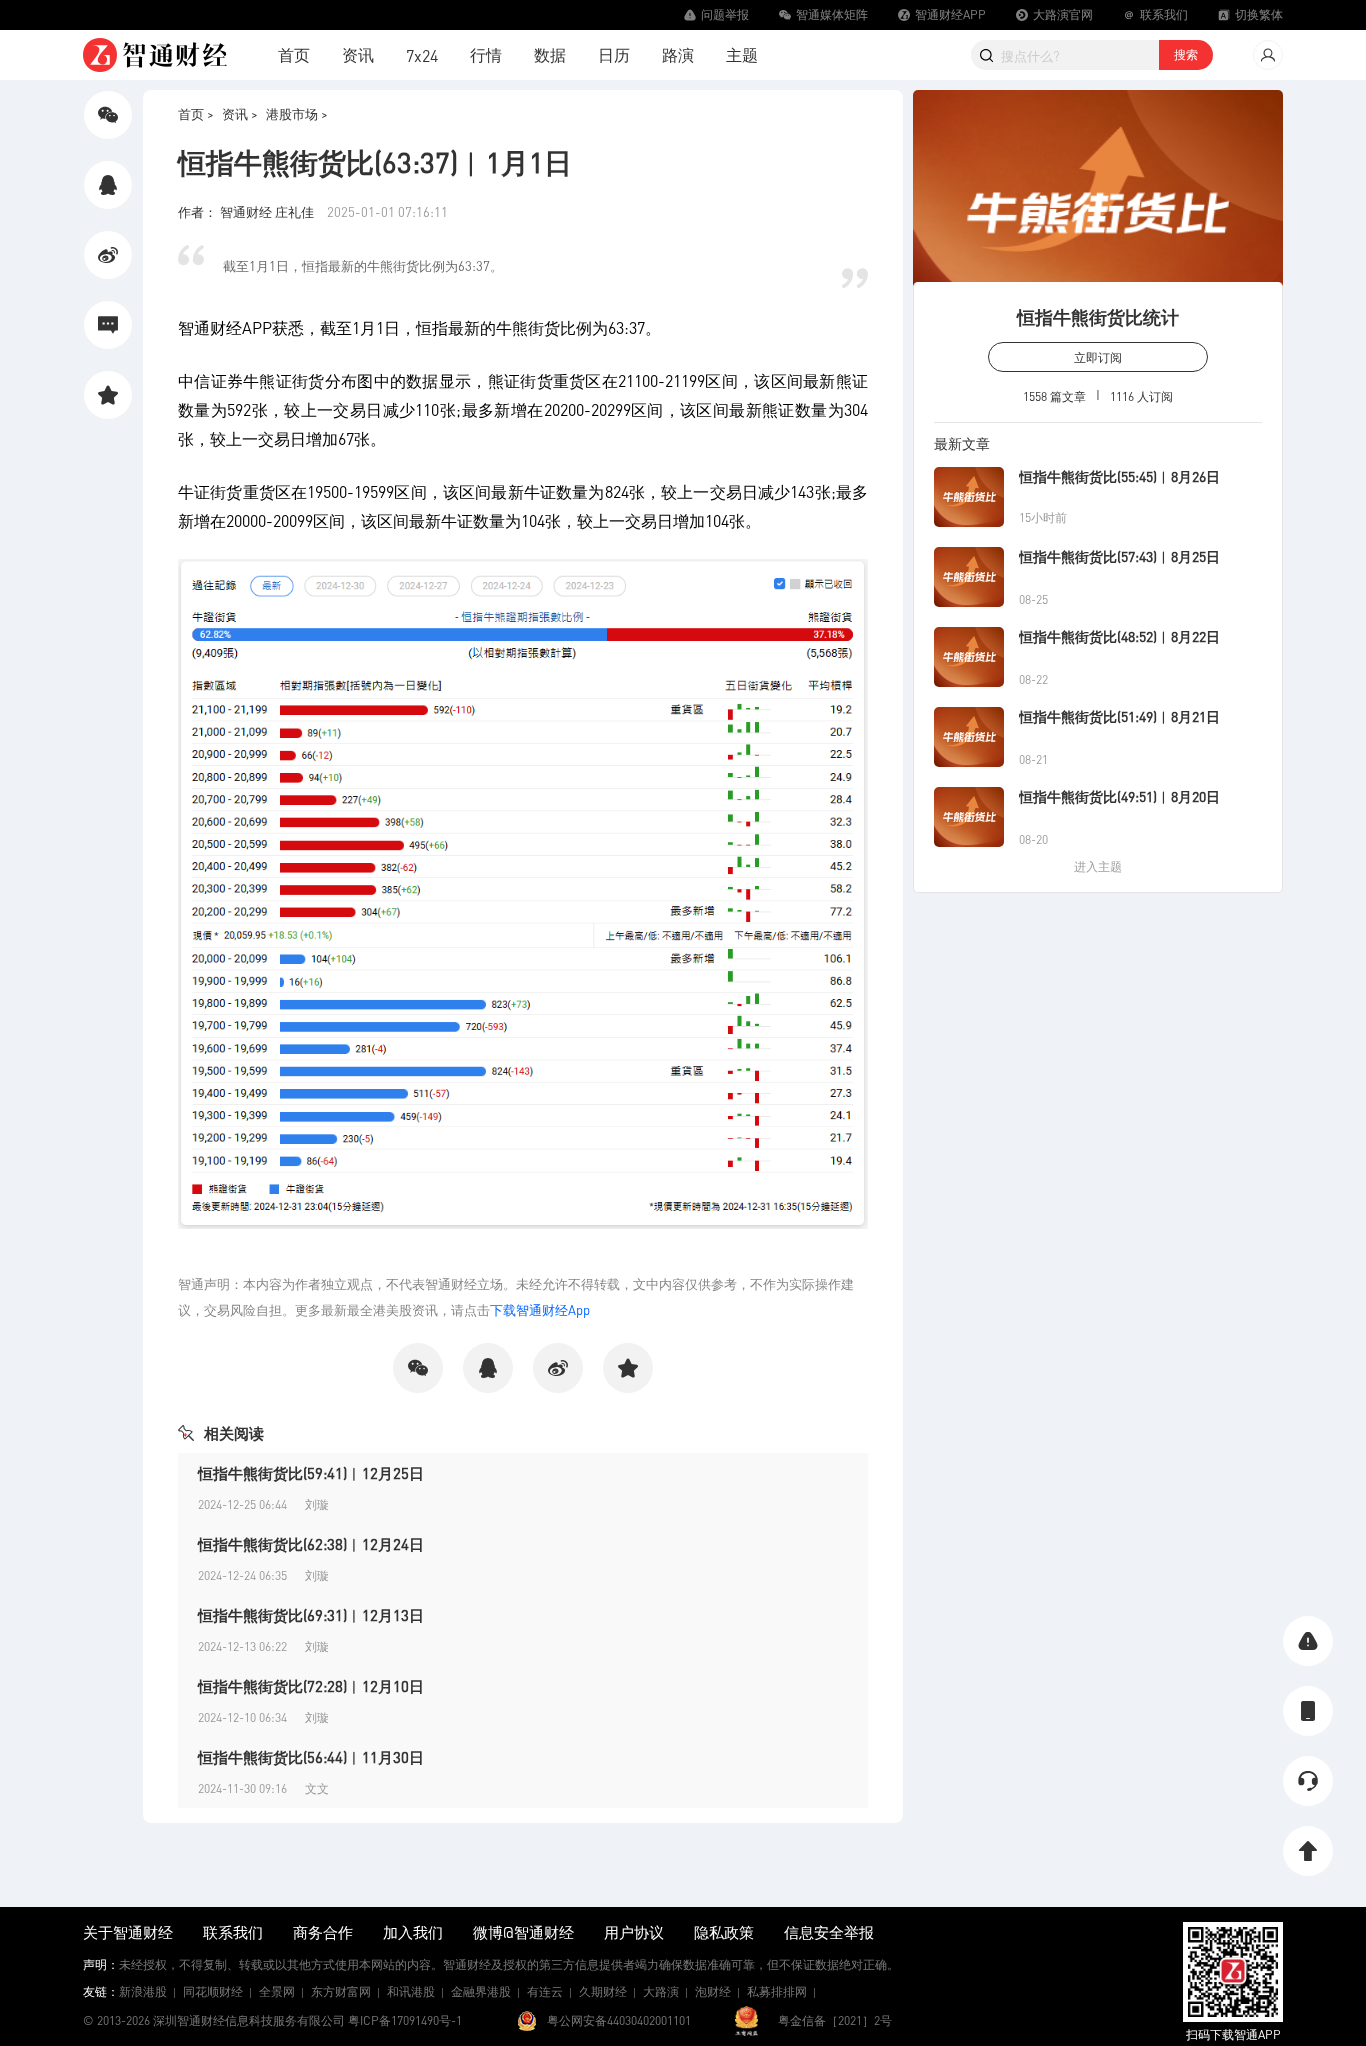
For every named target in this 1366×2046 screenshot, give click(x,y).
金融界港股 (481, 1991)
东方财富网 (341, 1991)
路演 (678, 54)
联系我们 (233, 1932)
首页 (294, 54)
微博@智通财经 (523, 1932)
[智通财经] (155, 55)
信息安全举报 (829, 1932)
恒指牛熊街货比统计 (1098, 316)
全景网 (277, 1991)
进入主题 (1098, 866)
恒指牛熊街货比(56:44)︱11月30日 (311, 1757)
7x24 (422, 55)
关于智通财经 (128, 1932)
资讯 (358, 54)
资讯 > (240, 113)
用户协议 (634, 1932)
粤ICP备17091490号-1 (405, 2020)
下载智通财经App (540, 1309)
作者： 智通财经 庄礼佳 (247, 211)
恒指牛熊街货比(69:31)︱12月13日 (311, 1615)
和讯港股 (411, 1991)
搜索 (1186, 54)
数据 (550, 54)
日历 (614, 54)
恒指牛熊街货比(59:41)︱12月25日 (311, 1473)
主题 (742, 54)
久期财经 (603, 1991)
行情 (486, 54)
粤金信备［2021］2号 (835, 2020)
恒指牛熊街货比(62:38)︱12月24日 (311, 1544)
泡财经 (713, 1991)
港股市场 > (297, 113)
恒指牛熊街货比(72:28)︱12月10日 (311, 1686)
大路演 (661, 1991)
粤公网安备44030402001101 (619, 2020)
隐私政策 (724, 1932)
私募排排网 (777, 1991)
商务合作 (323, 1932)
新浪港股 (143, 1991)
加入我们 (413, 1932)
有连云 (545, 1991)
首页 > (196, 113)
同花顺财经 (213, 1991)
